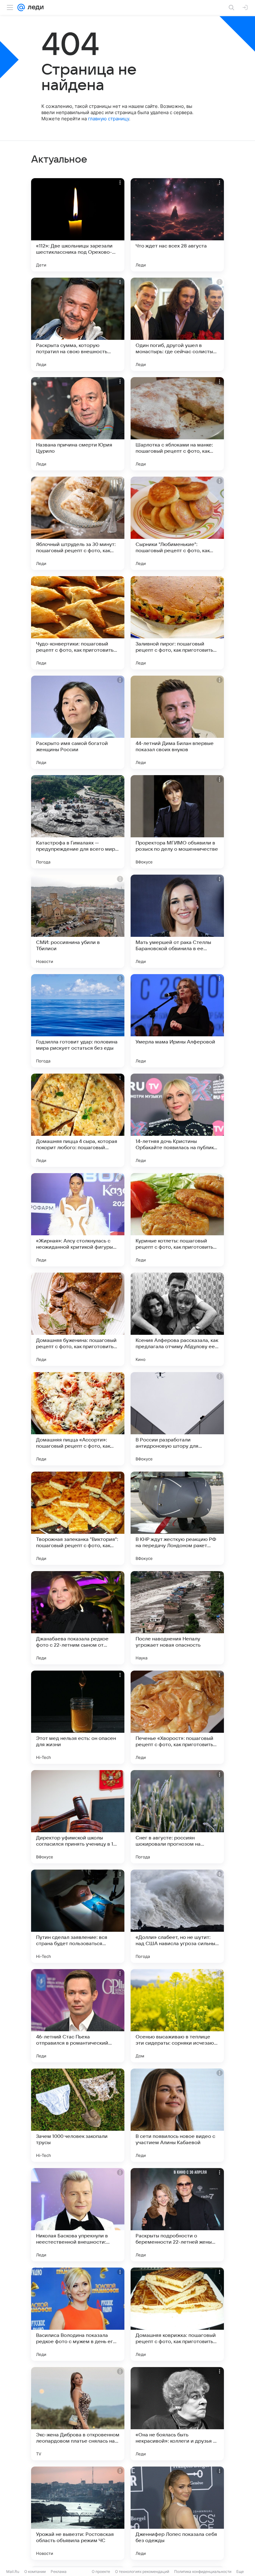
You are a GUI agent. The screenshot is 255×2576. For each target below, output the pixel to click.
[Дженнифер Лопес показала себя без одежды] (177, 2513)
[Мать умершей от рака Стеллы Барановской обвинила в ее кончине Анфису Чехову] (177, 921)
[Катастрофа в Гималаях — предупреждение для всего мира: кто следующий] (78, 822)
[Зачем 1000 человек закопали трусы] (78, 2115)
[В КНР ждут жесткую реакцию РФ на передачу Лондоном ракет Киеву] (177, 1518)
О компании (35, 2571)
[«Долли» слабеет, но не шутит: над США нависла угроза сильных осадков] (177, 1916)
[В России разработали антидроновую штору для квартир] (177, 1419)
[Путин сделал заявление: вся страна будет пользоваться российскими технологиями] (78, 1916)
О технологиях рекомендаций (142, 2571)
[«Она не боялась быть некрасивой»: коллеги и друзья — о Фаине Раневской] (177, 2414)
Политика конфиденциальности (203, 2571)
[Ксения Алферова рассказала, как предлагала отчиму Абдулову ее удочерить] (177, 1319)
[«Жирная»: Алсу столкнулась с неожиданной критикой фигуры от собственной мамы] (78, 1220)
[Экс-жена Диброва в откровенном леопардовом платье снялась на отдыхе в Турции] (78, 2414)
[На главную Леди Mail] (34, 7)
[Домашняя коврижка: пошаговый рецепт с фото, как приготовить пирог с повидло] (177, 2314)
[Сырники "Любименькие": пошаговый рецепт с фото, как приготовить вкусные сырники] (177, 523)
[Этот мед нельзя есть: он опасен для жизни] (78, 1717)
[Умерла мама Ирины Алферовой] (177, 1021)
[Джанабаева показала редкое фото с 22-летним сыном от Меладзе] (78, 1618)
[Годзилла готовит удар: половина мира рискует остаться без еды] (78, 1021)
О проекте (101, 2571)
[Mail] (21, 7)
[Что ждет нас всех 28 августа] (177, 225)
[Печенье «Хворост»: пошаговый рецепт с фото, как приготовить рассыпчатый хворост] (177, 1717)
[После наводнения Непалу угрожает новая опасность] (177, 1618)
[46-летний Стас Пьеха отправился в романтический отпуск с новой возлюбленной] (78, 2016)
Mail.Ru (13, 2571)
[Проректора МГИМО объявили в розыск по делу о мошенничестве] (177, 822)
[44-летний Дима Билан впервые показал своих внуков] (177, 722)
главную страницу (109, 119)
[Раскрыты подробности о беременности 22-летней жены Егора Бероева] (177, 2215)
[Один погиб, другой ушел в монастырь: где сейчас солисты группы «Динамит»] (177, 324)
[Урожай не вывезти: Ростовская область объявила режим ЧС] (78, 2513)
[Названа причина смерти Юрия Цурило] (78, 424)
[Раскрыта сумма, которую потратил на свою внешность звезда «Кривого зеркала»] (78, 324)
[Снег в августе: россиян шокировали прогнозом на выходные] (177, 1817)
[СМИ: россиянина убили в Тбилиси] (78, 921)
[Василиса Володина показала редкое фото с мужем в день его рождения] (78, 2314)
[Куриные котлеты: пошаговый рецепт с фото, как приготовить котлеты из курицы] (177, 1220)
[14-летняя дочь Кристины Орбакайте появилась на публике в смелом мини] (177, 1120)
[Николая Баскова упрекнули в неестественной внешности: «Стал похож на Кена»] (78, 2215)
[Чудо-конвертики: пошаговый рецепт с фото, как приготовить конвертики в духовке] (78, 623)
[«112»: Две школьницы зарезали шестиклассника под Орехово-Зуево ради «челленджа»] (78, 225)
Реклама (59, 2571)
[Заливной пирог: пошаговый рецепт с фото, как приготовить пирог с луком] (177, 623)
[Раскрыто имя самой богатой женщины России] (78, 722)
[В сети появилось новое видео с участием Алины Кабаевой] (177, 2115)
